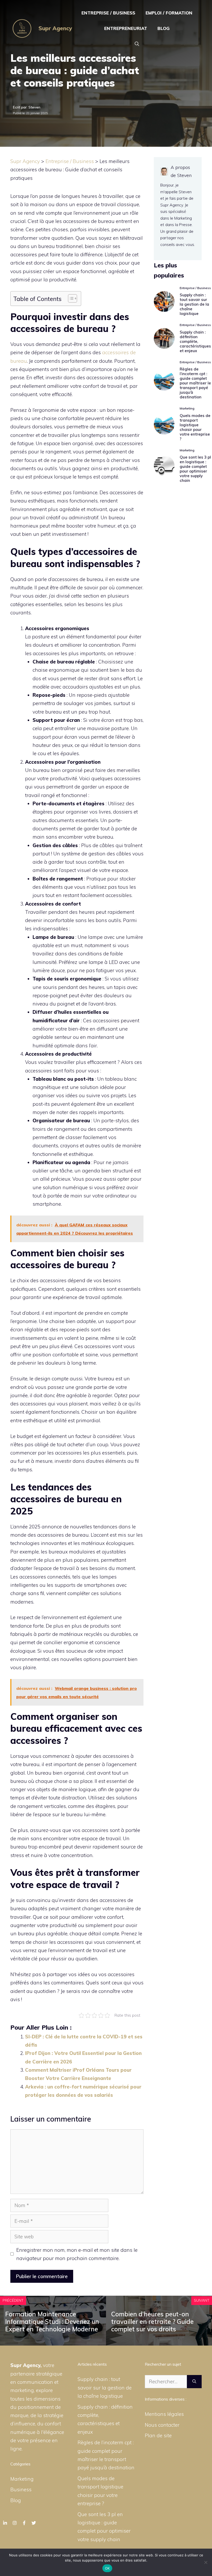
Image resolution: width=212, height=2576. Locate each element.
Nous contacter (162, 2425)
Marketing (22, 2479)
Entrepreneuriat (126, 28)
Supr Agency (55, 28)
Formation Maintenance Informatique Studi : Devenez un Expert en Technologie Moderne (52, 2322)
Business (21, 2489)
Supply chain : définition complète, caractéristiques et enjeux (195, 341)
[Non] (206, 2562)
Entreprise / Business (108, 13)
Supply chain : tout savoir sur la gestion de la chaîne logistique (194, 304)
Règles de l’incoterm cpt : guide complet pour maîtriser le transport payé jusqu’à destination (195, 383)
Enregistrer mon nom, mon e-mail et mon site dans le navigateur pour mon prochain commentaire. (77, 2254)
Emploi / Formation (169, 13)
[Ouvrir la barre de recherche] (137, 44)
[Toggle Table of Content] (70, 298)
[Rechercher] (194, 2382)
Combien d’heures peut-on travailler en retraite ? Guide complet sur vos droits (152, 2322)
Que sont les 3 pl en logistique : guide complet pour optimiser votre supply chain (195, 469)
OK (107, 2568)
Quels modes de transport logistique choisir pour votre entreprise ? (195, 427)
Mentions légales (164, 2414)
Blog (164, 28)
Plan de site (158, 2435)
